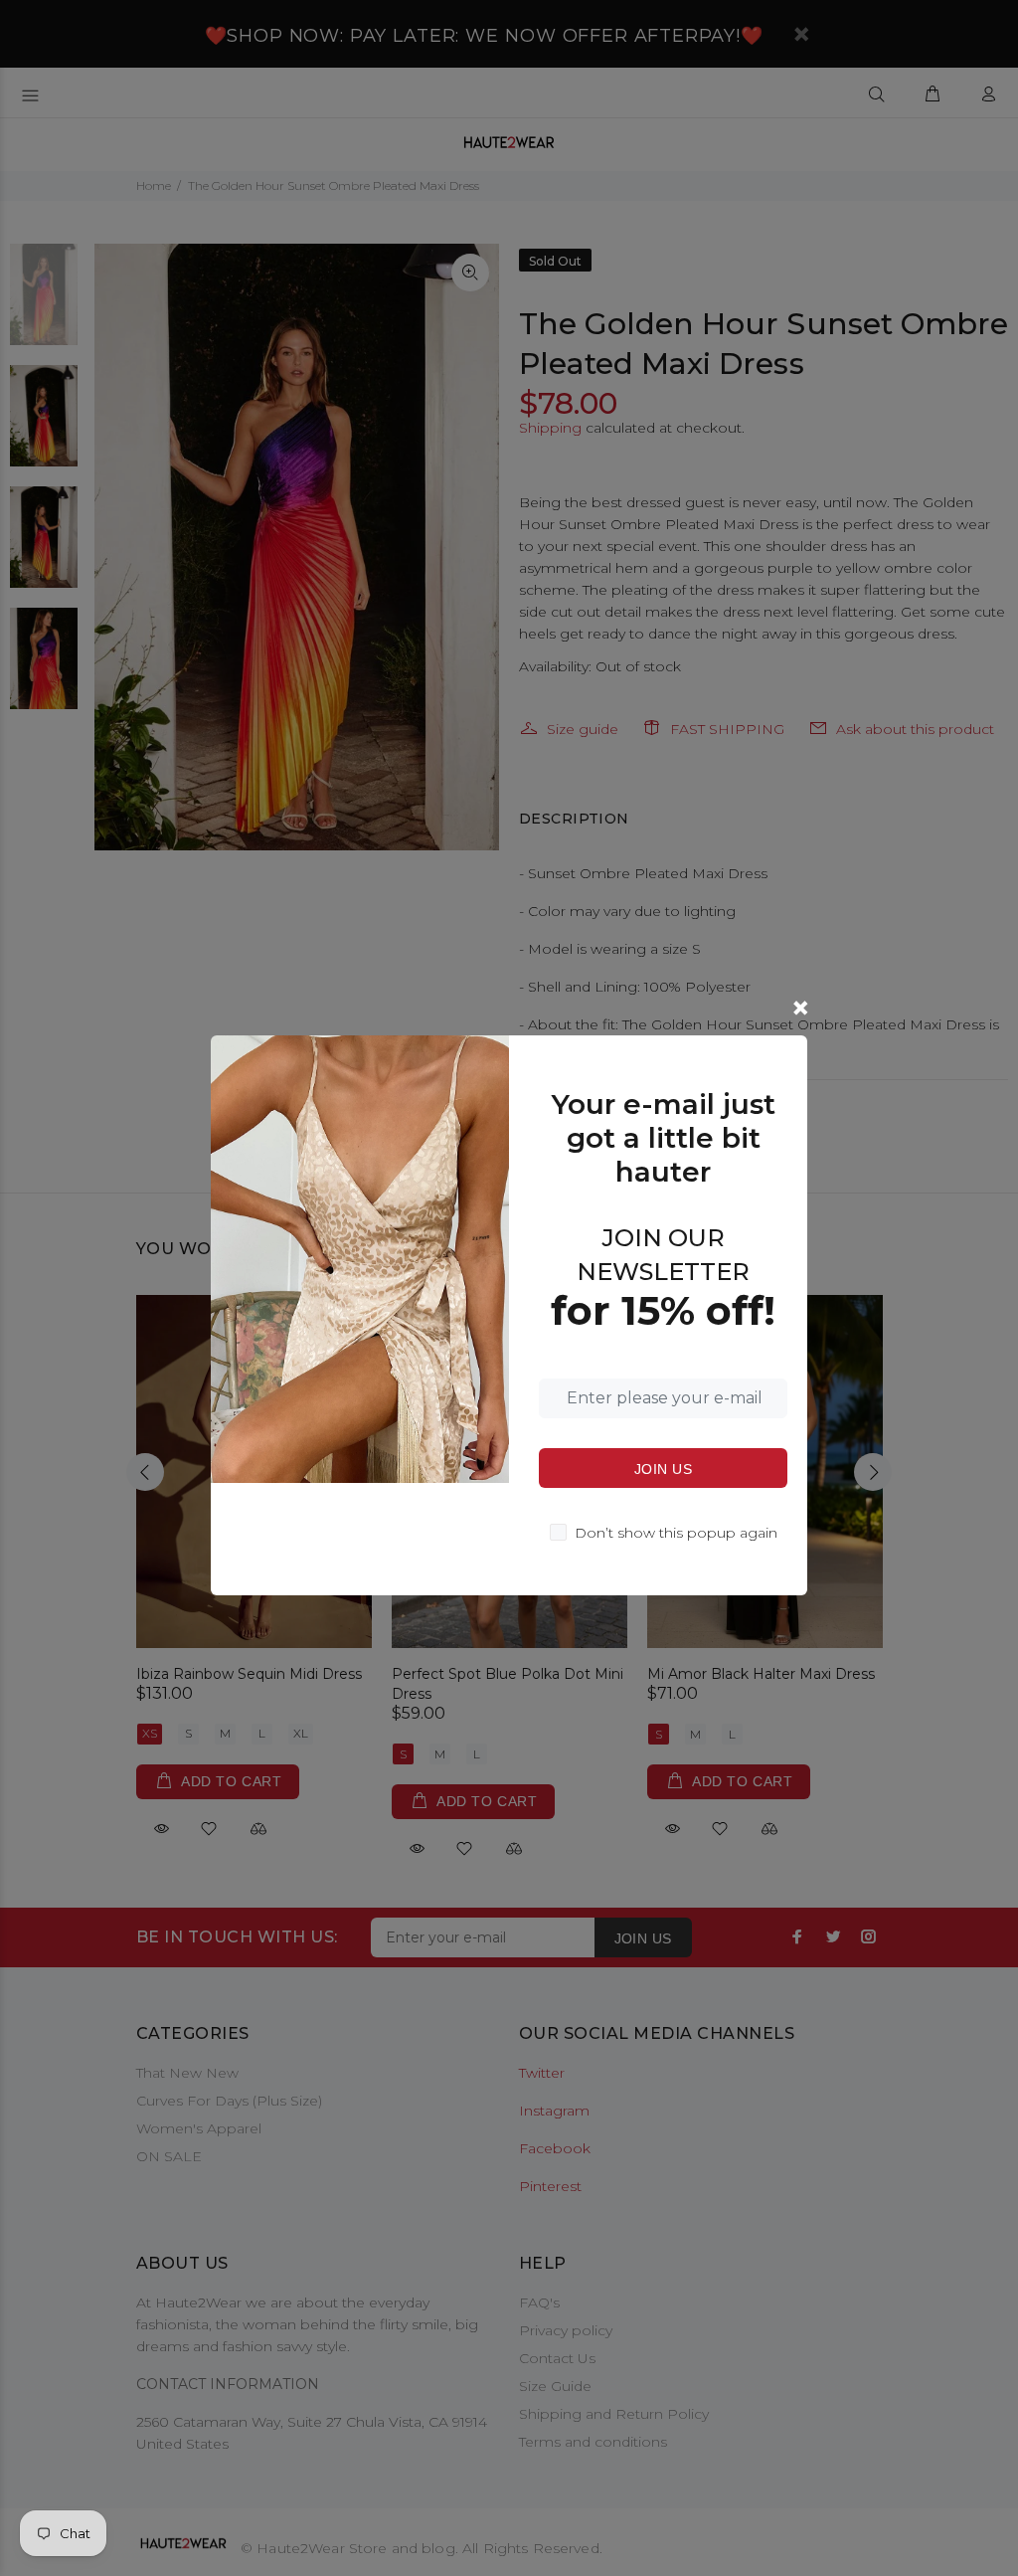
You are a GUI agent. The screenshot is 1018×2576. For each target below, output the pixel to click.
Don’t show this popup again (676, 1533)
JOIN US (663, 1469)
